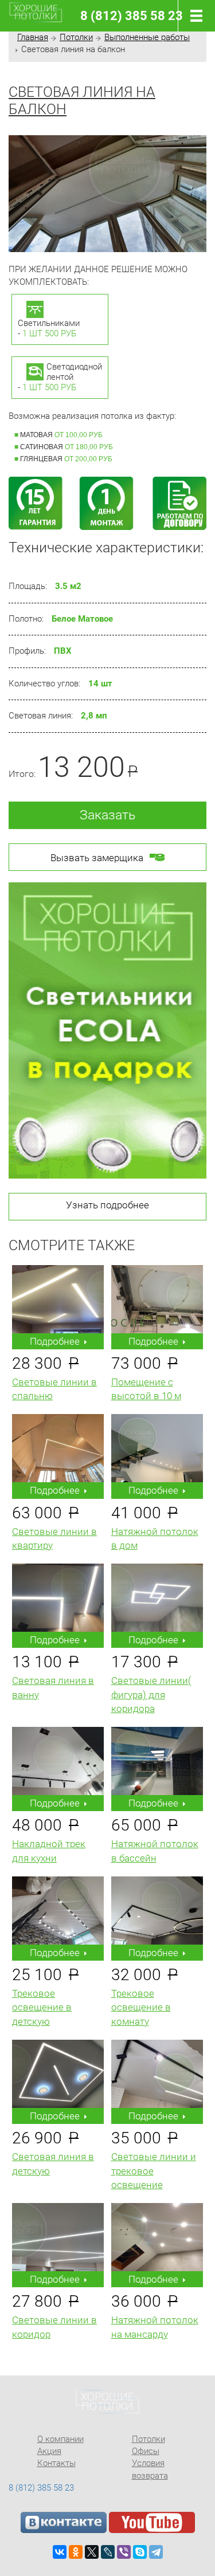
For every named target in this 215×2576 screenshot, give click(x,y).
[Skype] (140, 2552)
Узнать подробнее (107, 1205)
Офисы (146, 2451)
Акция (49, 2451)
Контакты (56, 2463)
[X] (92, 2552)
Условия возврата (150, 2469)
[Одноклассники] (76, 2552)
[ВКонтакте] (60, 2552)
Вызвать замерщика (97, 858)
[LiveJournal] (108, 2552)
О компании (60, 2439)
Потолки (76, 37)
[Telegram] (156, 2552)
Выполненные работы (147, 37)
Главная (33, 37)
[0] (194, 16)
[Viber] (124, 2552)
